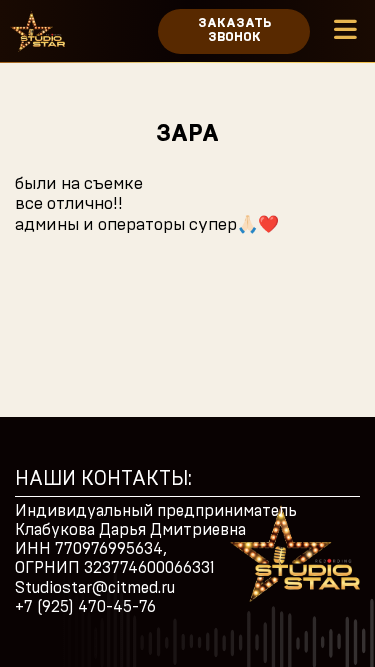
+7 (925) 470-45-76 (85, 607)
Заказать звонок (234, 30)
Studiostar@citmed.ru (95, 588)
